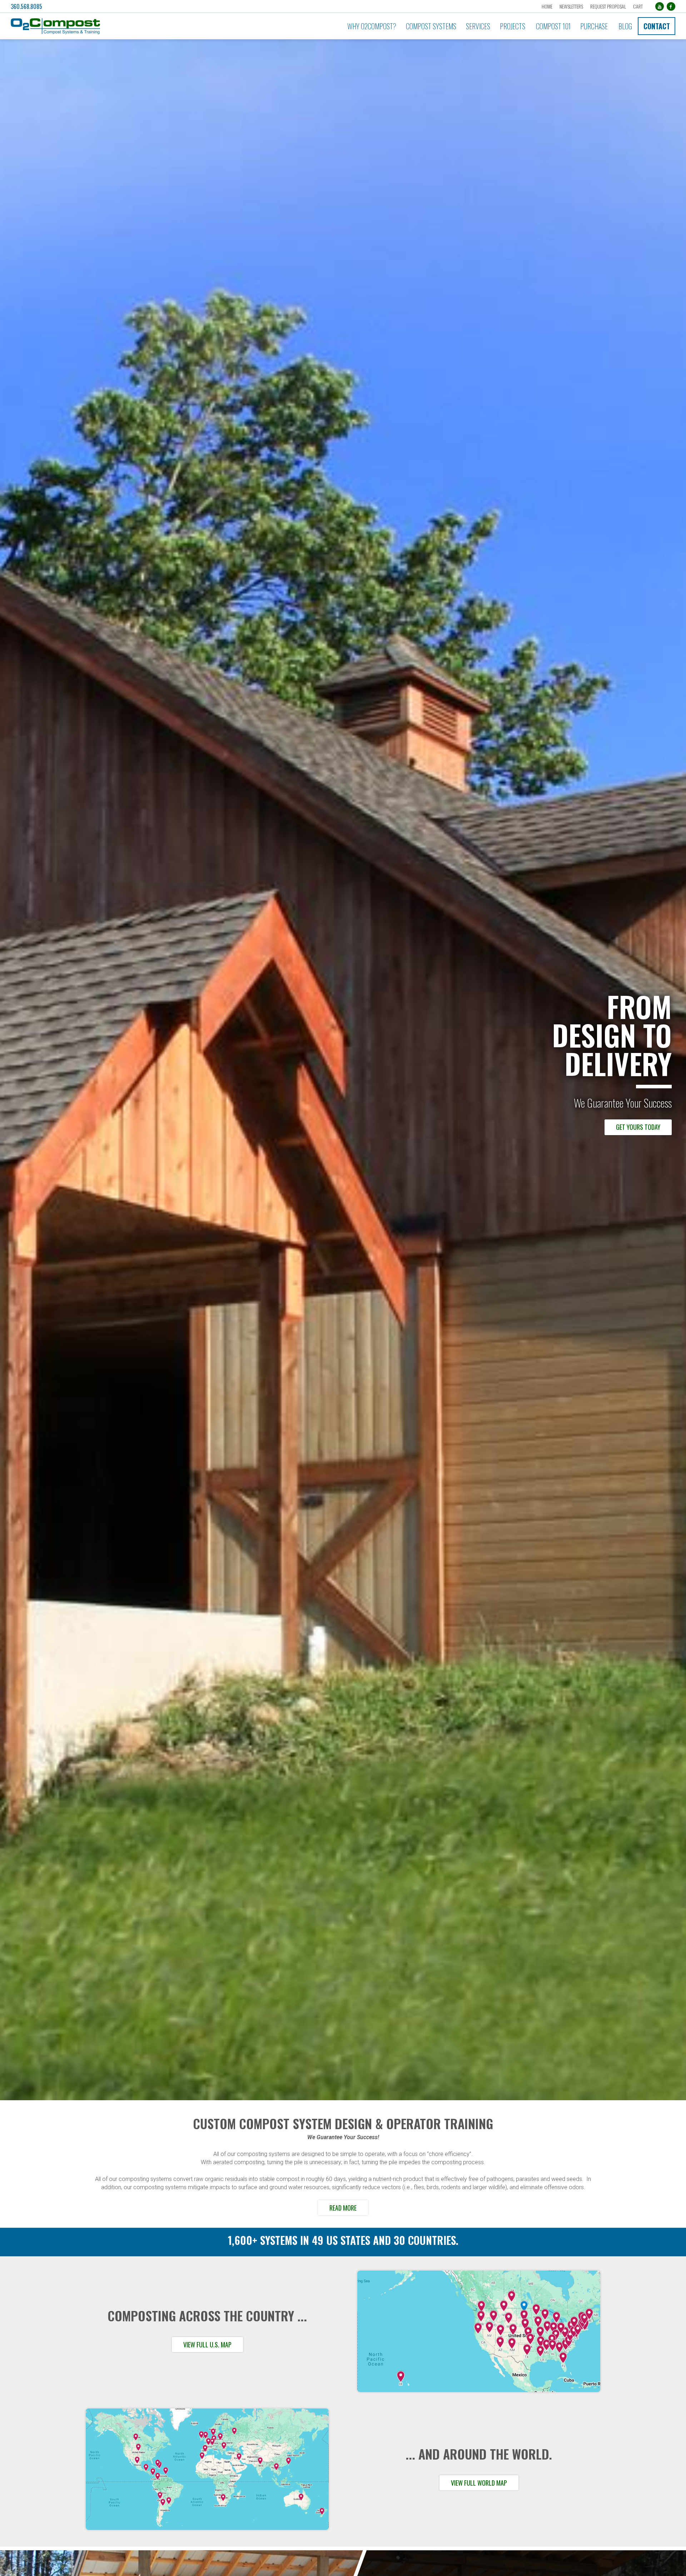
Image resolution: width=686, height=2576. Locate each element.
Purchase (594, 26)
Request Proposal (608, 6)
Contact (657, 26)
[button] (113, 26)
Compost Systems (431, 26)
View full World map (479, 2483)
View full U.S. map (207, 2345)
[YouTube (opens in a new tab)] (660, 6)
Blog (625, 26)
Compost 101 (553, 26)
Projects (513, 26)
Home (547, 6)
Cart (638, 6)
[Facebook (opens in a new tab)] (671, 6)
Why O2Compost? (372, 26)
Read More (343, 2208)
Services (478, 26)
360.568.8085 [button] (26, 6)
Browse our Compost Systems (619, 1127)
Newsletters (571, 6)
